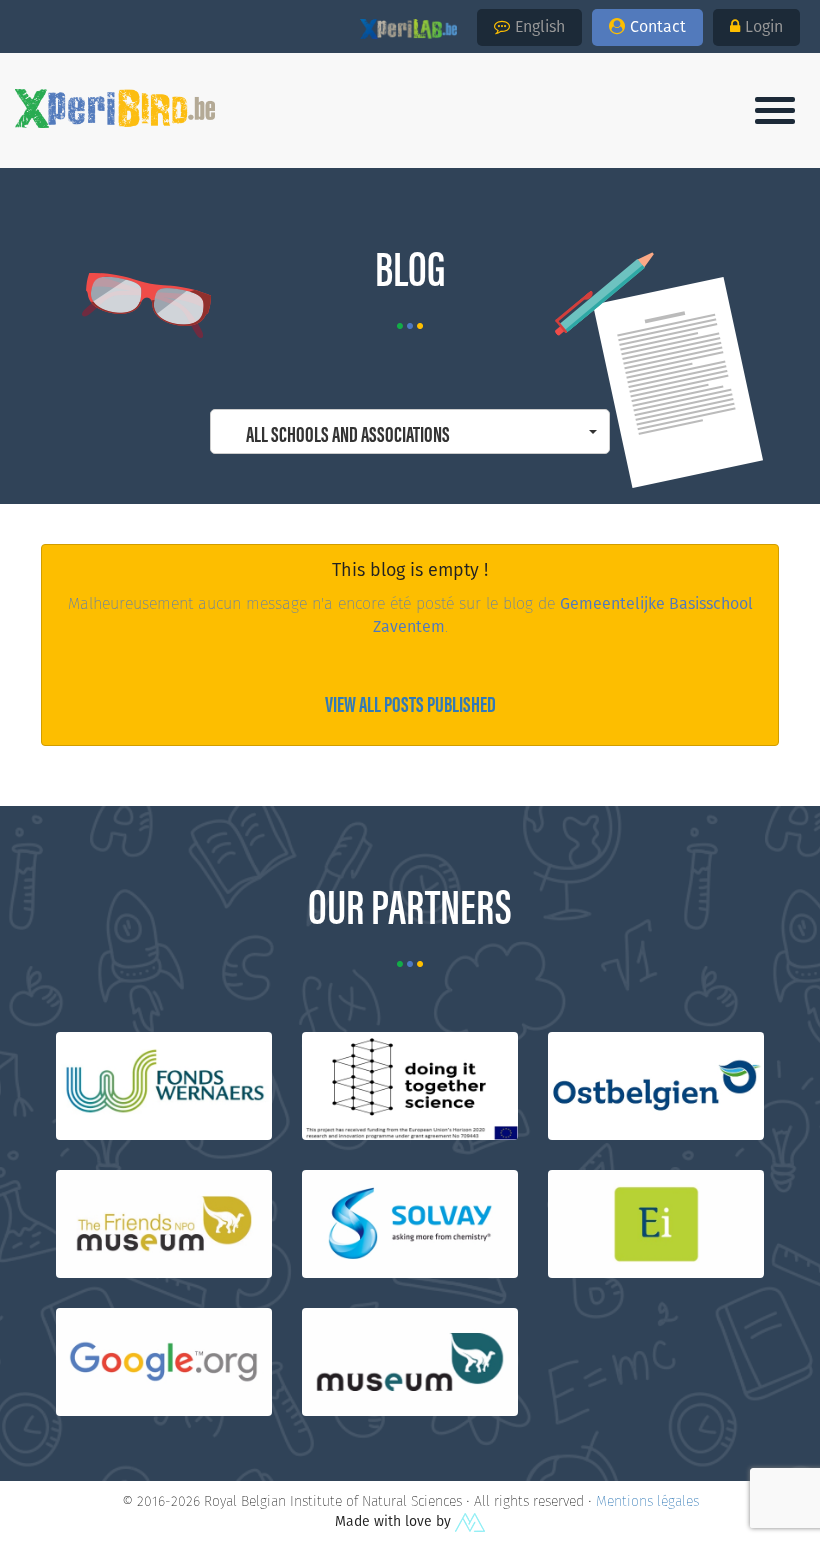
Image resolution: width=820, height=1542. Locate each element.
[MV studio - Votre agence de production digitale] (470, 1521)
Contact (658, 26)
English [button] (540, 26)
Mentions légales (647, 1501)
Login (764, 26)
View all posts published (410, 702)
